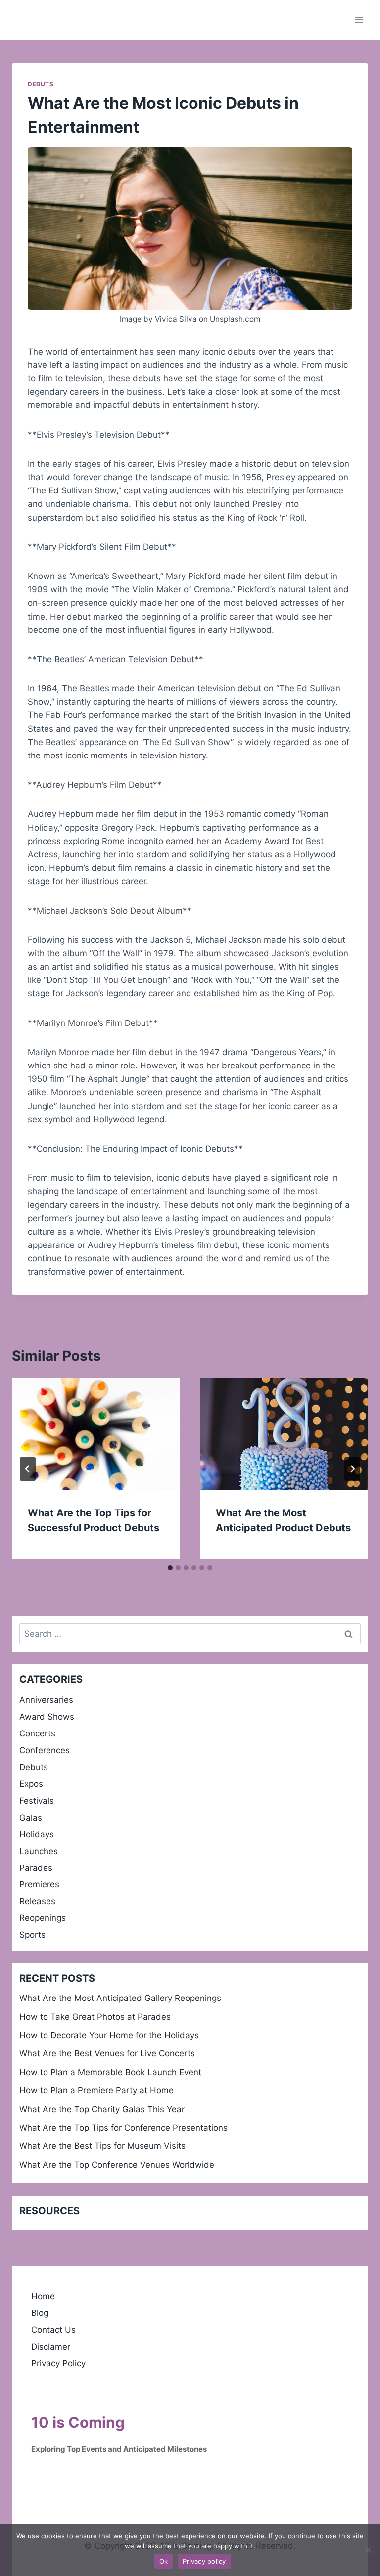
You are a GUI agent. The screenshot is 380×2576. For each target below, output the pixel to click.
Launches (39, 1851)
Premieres (39, 1884)
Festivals (37, 1801)
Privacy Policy (58, 2363)
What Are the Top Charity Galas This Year (102, 2109)
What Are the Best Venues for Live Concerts (107, 2053)
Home (43, 2296)
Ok (164, 2561)
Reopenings (43, 1918)
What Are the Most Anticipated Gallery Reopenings (120, 1998)
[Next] (352, 1469)
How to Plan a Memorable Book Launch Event (110, 2072)
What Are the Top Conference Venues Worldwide (117, 2165)
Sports (32, 1935)
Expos (31, 1784)
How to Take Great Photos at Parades (95, 2017)
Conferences (45, 1750)
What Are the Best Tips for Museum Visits (102, 2146)
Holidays (37, 1834)
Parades (36, 1868)
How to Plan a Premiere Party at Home (96, 2090)
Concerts (37, 1733)
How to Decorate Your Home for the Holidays (109, 2035)
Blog (40, 2313)
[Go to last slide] (28, 1469)
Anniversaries (46, 1700)
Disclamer (51, 2347)
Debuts (41, 84)
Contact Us (53, 2330)
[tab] (170, 1568)
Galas (31, 1818)
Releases (37, 1901)
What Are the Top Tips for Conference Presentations (123, 2128)
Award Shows (47, 1717)
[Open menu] (359, 20)
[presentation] (96, 1434)
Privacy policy (204, 2561)
